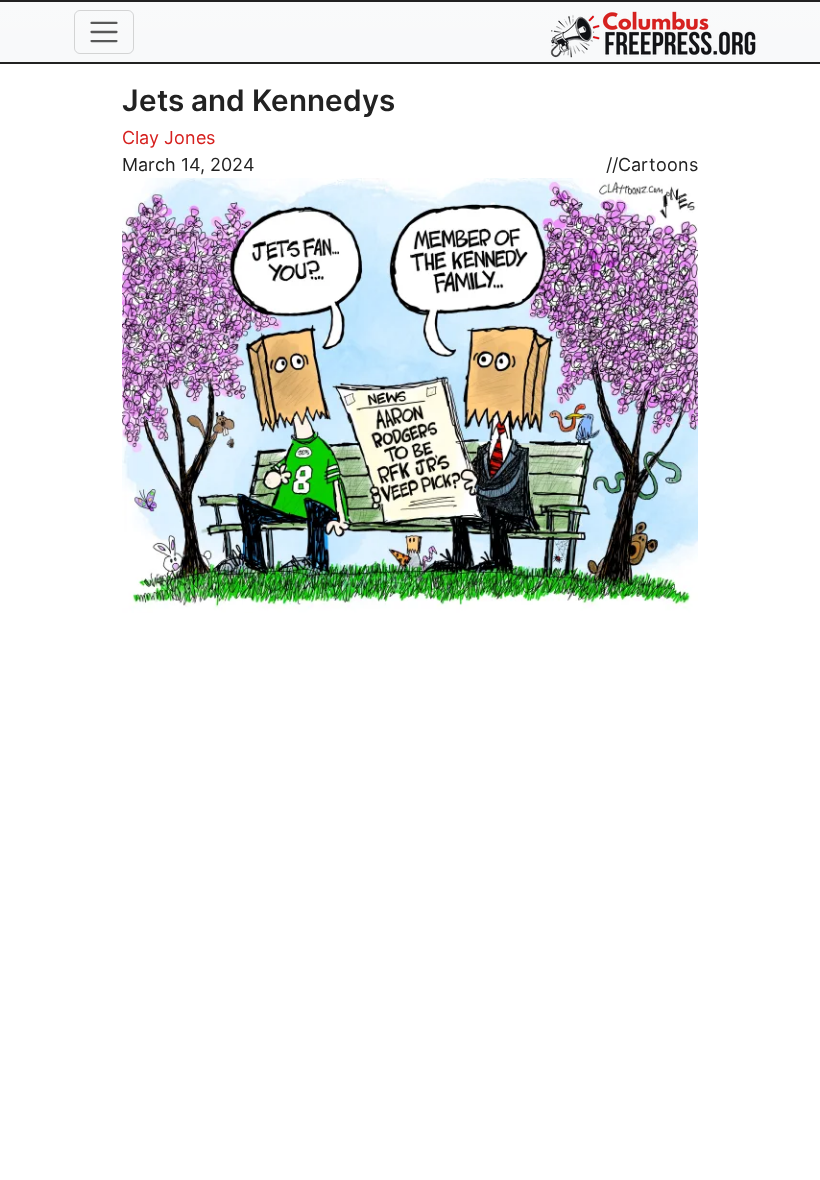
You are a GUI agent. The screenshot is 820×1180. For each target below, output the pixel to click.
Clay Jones (168, 137)
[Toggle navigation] (104, 32)
